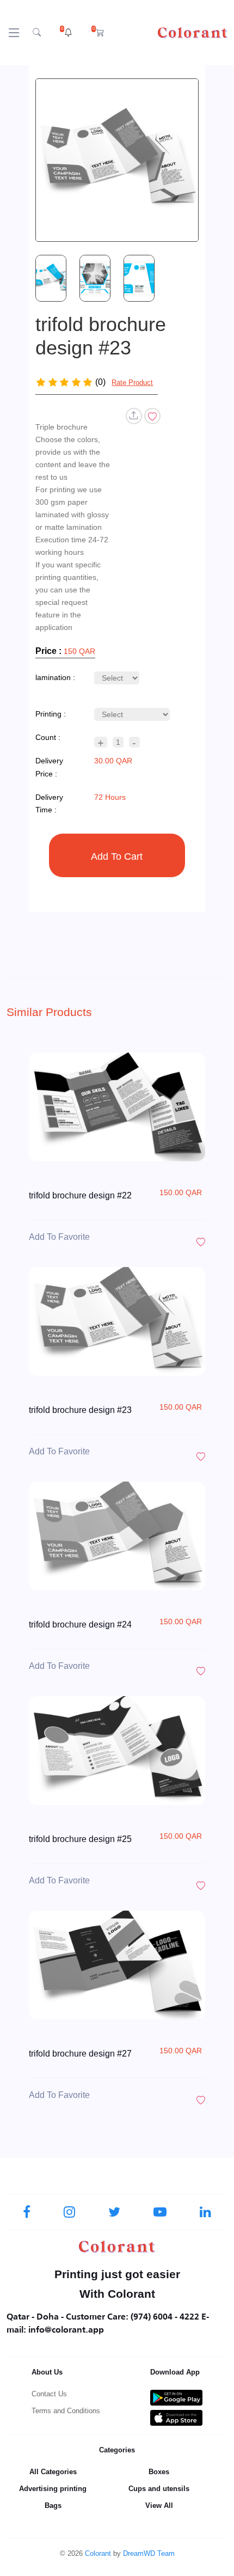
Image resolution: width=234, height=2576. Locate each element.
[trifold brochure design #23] (117, 160)
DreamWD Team (149, 2553)
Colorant (98, 2553)
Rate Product (132, 383)
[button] (66, 33)
